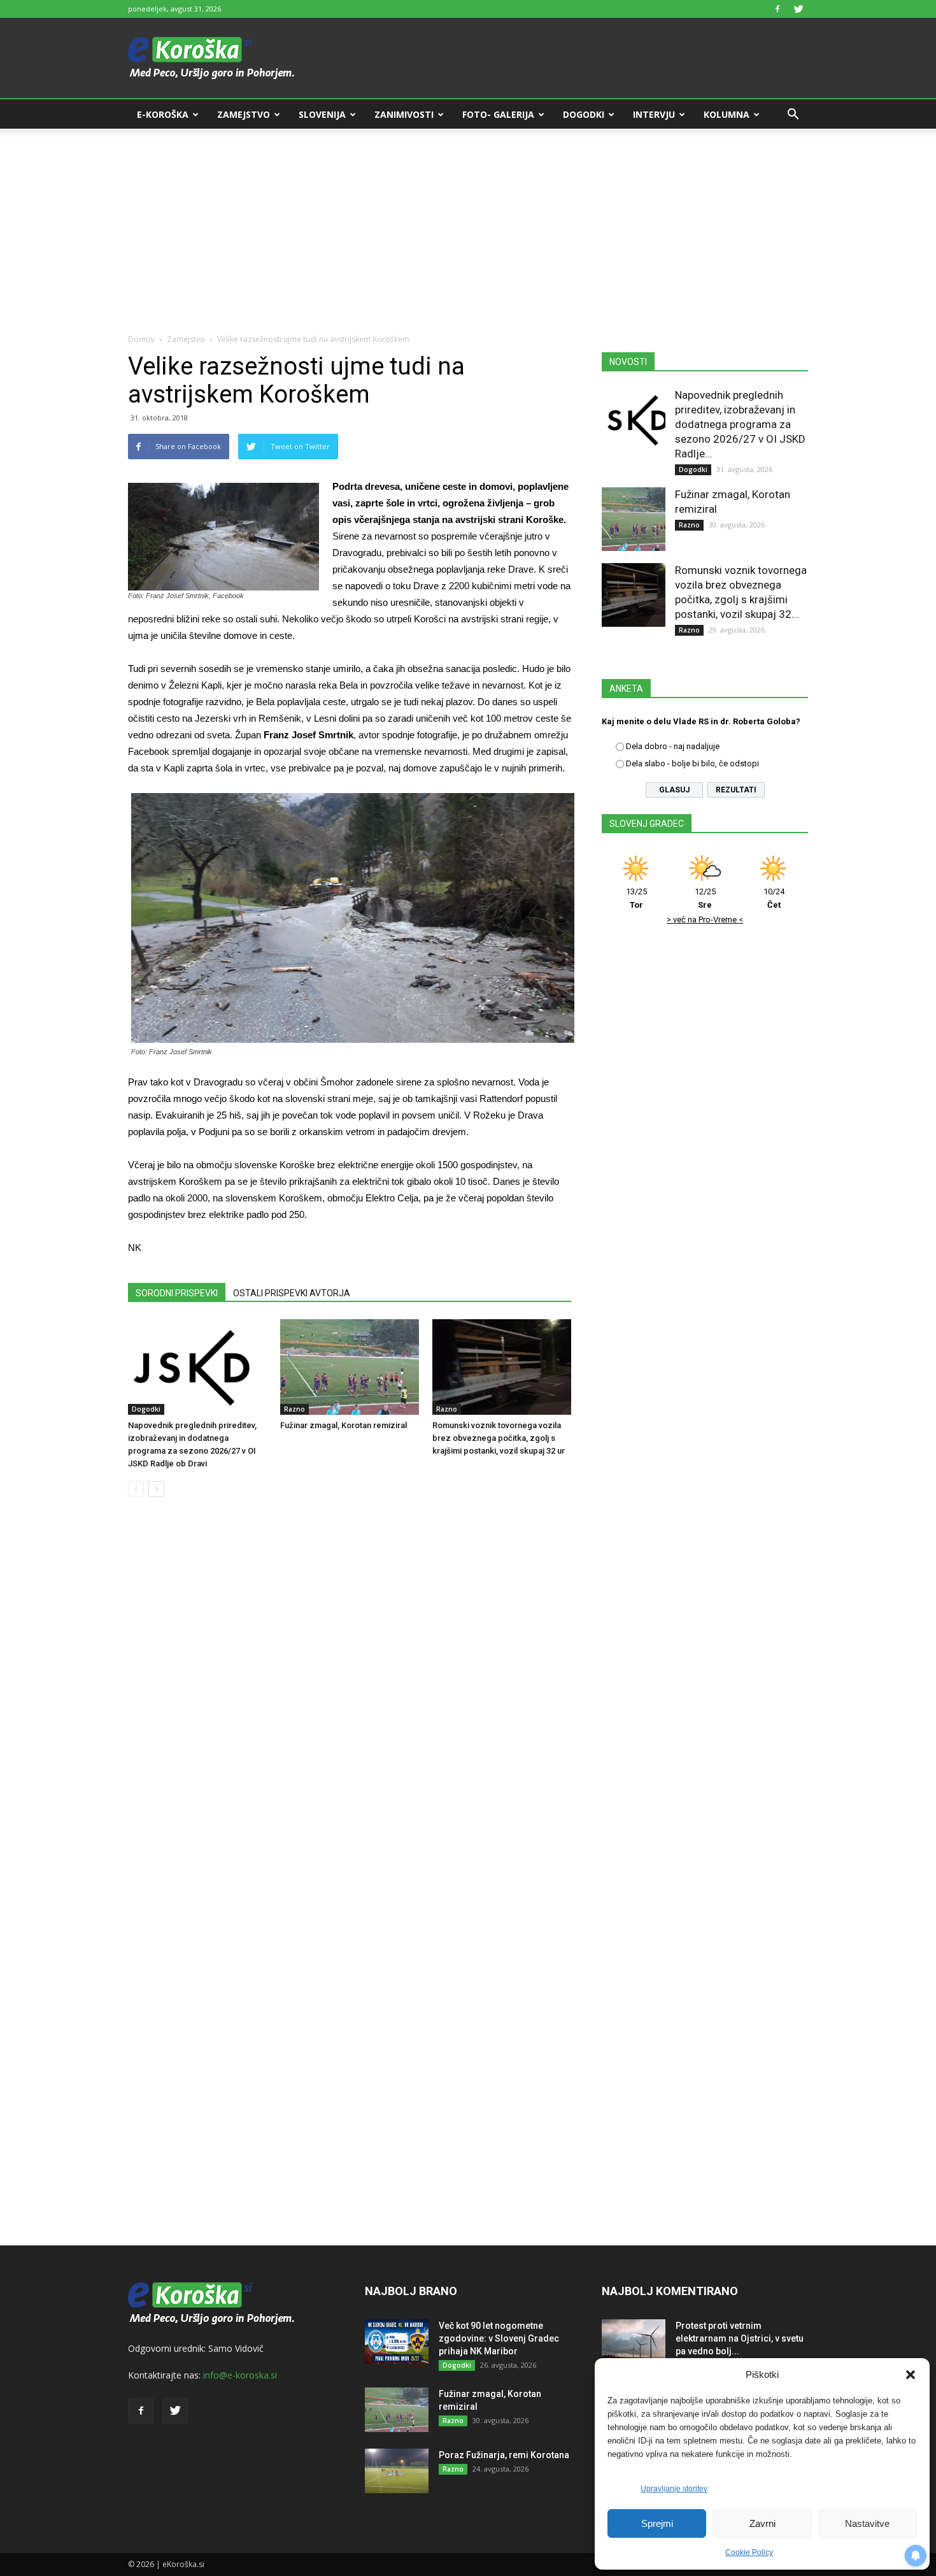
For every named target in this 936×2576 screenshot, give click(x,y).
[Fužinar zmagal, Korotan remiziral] (350, 1367)
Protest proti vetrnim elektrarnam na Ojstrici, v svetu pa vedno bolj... (740, 2338)
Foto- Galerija (498, 114)
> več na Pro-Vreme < (705, 919)
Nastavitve (867, 2523)
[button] (911, 2375)
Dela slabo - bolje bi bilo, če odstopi (692, 763)
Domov (141, 339)
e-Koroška (163, 114)
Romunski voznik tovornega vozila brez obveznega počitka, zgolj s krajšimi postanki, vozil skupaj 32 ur (499, 1438)
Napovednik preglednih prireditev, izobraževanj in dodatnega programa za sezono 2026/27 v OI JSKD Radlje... (740, 424)
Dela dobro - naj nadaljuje (673, 746)
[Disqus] (350, 1700)
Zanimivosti (404, 114)
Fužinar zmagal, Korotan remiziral (344, 1425)
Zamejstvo (244, 114)
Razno (294, 1409)
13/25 (636, 898)
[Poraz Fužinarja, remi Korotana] (397, 2471)
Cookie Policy (749, 2552)
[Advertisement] (468, 224)
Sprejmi (657, 2523)
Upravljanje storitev (674, 2489)
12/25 (705, 898)
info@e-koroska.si (240, 2375)
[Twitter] (798, 9)
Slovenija (322, 114)
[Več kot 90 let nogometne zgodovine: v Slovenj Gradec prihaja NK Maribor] (397, 2342)
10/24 (774, 898)
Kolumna (727, 114)
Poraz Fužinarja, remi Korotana (504, 2455)
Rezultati (736, 790)
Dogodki (584, 114)
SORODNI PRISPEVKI (177, 1293)
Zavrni (762, 2523)
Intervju (654, 114)
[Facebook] (777, 9)
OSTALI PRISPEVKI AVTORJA (292, 1293)
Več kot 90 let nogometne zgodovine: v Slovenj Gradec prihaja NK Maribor (499, 2338)
